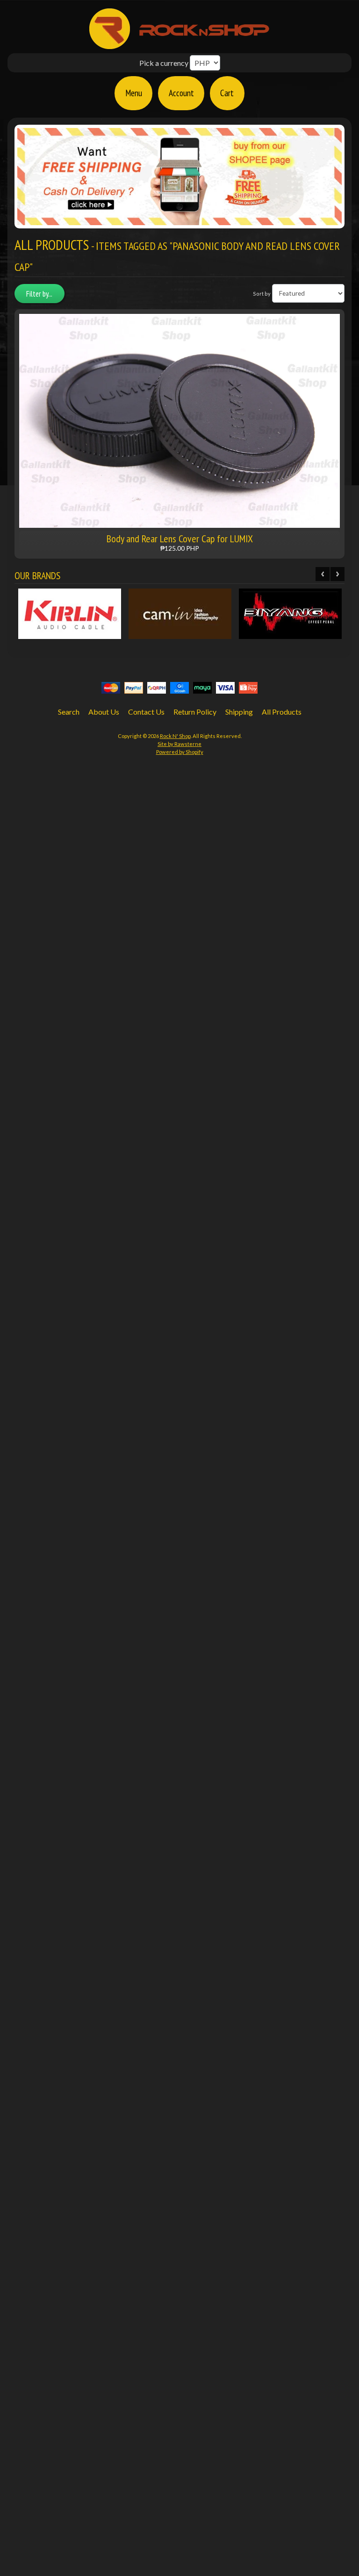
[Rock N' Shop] (180, 44)
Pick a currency (164, 63)
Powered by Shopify (180, 752)
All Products (282, 712)
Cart (227, 93)
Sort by (262, 294)
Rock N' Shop (175, 736)
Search (69, 712)
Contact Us (146, 712)
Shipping (239, 712)
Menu (134, 93)
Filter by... (39, 294)
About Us (104, 712)
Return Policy (195, 712)
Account (181, 93)
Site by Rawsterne (179, 744)
